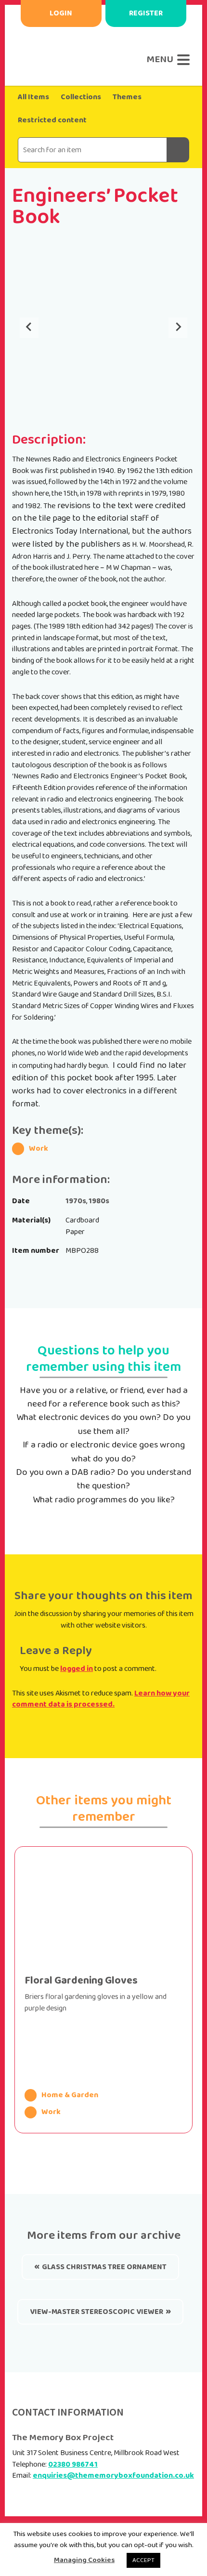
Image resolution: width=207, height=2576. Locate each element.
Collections (81, 97)
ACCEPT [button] (143, 2560)
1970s (76, 1201)
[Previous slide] (29, 328)
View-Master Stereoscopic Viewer (97, 2312)
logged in (77, 1669)
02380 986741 (73, 2464)
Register (146, 13)
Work (39, 1149)
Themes (127, 97)
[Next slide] (178, 328)
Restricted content (52, 120)
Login (61, 13)
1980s (99, 1201)
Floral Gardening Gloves (81, 1981)
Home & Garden (70, 2095)
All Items (33, 97)
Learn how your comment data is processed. (101, 1699)
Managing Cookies (84, 2560)
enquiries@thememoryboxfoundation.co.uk (113, 2476)
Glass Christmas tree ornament (104, 2267)
